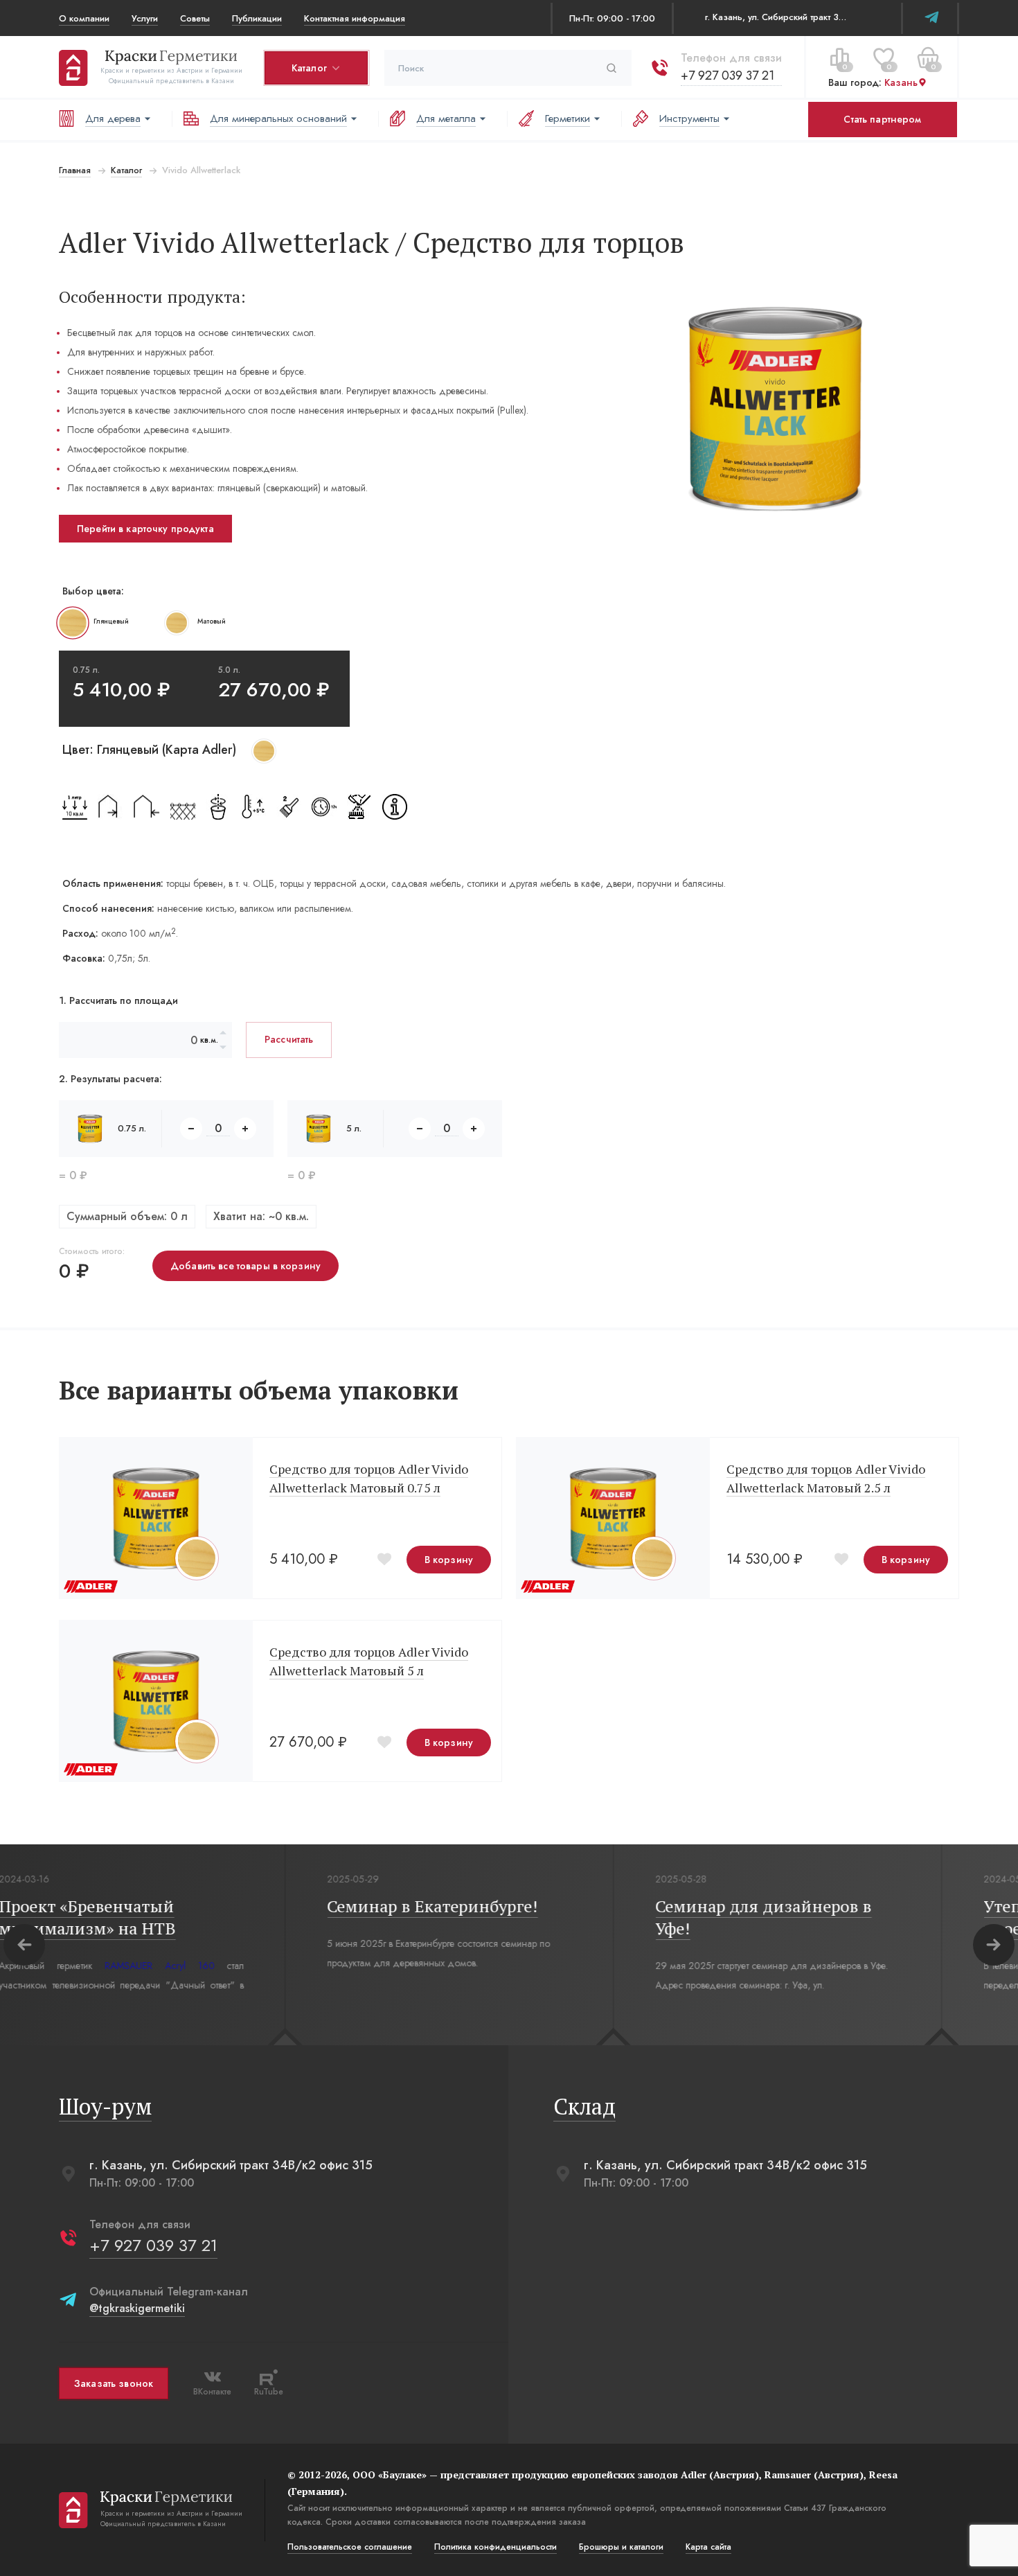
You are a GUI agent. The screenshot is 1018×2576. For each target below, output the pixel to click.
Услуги (145, 18)
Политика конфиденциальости (495, 2547)
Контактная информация (355, 18)
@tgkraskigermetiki (137, 2308)
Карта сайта (708, 2547)
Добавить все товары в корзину (245, 1266)
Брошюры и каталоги (621, 2547)
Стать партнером (882, 119)
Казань (901, 82)
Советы (195, 18)
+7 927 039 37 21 (727, 76)
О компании (84, 18)
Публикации (257, 18)
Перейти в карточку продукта (145, 529)
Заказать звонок (114, 2383)
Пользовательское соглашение (350, 2547)
